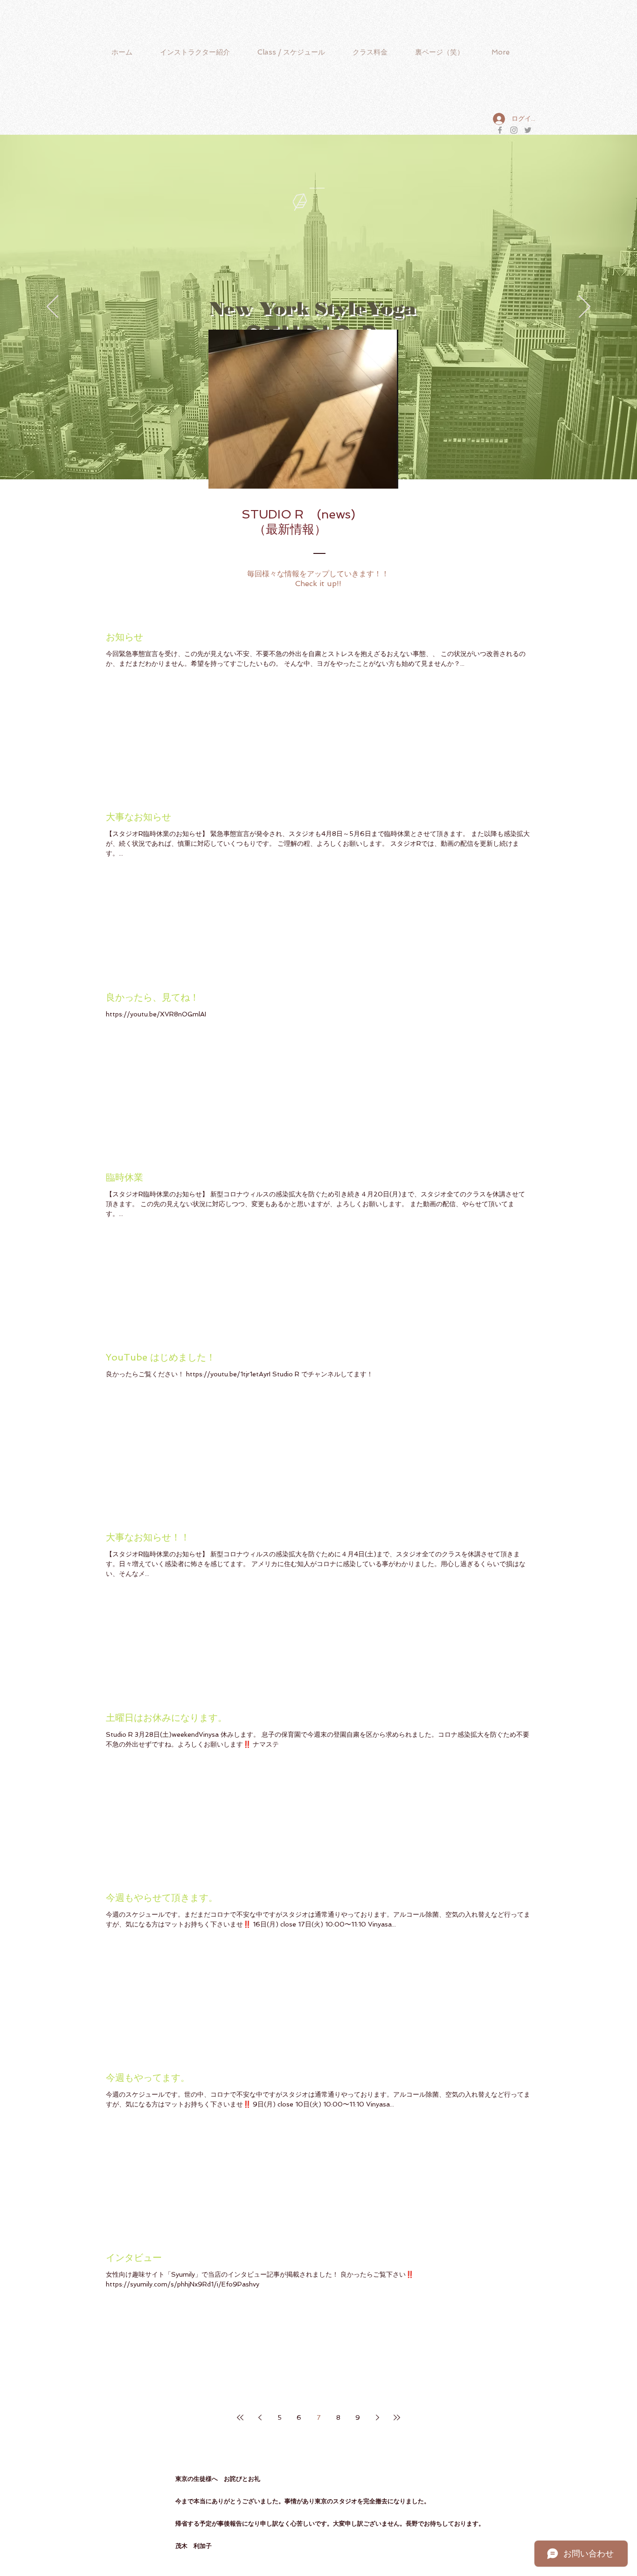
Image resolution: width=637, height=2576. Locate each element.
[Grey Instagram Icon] (514, 130)
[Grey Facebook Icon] (500, 130)
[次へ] (585, 307)
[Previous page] (260, 2417)
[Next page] (377, 2417)
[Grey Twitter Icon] (528, 130)
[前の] (52, 307)
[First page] (240, 2417)
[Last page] (397, 2417)
